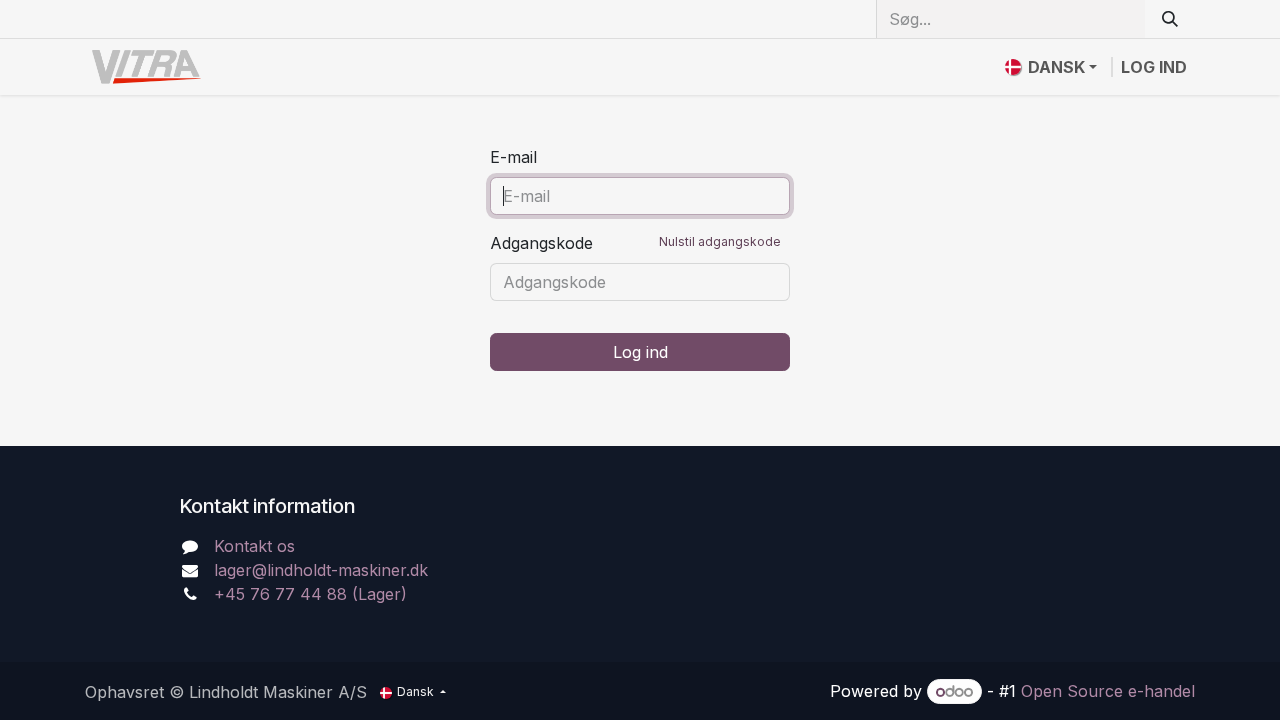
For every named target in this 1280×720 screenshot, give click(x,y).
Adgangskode (635, 243)
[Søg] (1170, 19)
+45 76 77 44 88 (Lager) (310, 594)
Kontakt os (254, 546)
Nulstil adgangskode (720, 241)
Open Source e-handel (1108, 691)
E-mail (513, 157)
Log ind (1154, 67)
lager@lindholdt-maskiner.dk (321, 570)
